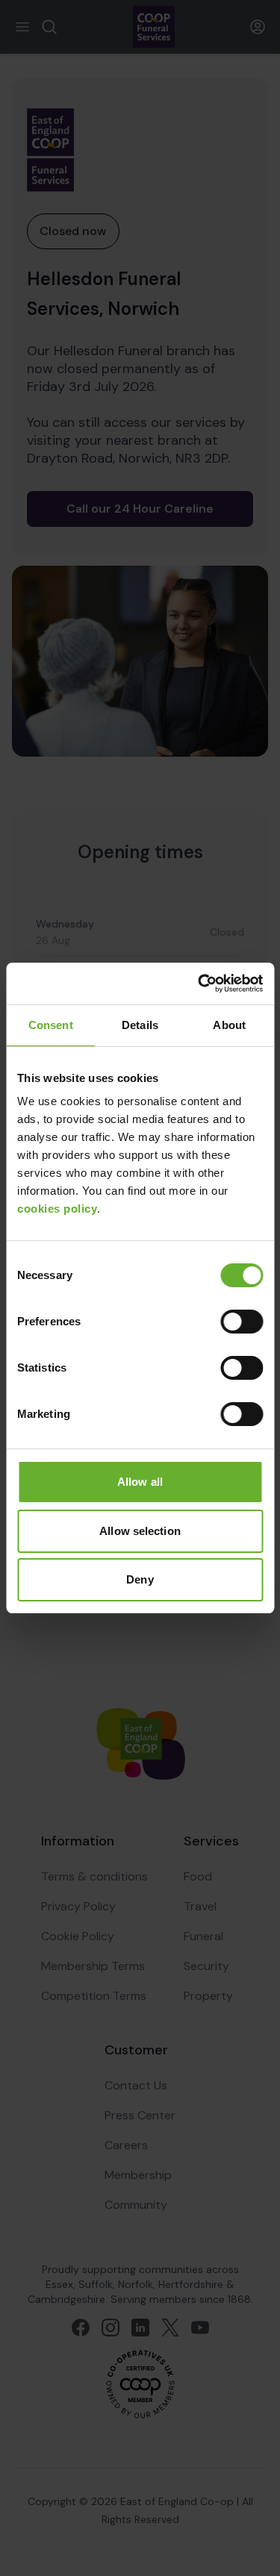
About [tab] (229, 1025)
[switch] (242, 1322)
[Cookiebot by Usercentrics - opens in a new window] (199, 984)
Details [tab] (140, 1025)
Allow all (140, 1482)
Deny (140, 1579)
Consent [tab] (51, 1025)
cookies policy (57, 1209)
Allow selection (140, 1531)
